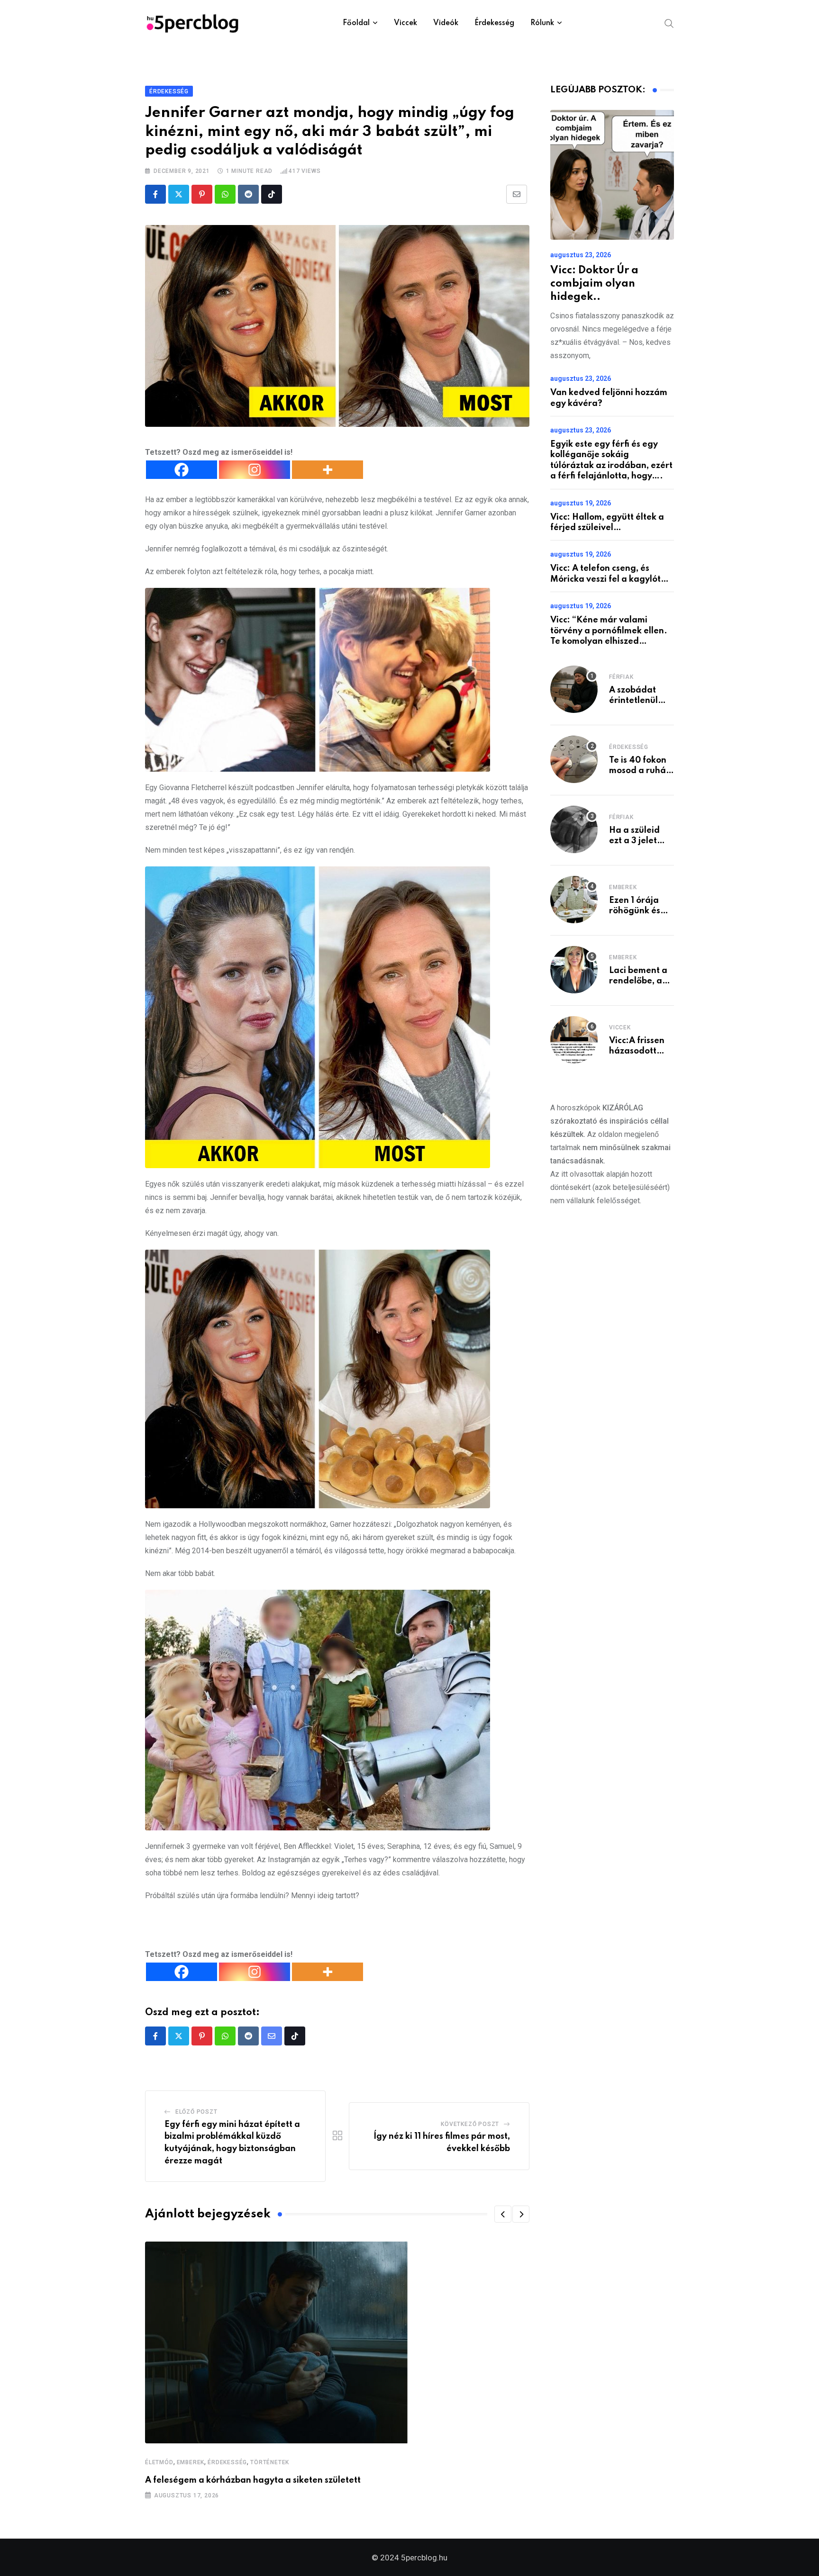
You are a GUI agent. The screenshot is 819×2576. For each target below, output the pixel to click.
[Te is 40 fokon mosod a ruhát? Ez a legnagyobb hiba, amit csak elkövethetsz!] (574, 759)
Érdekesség (494, 23)
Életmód (159, 2462)
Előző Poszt (196, 2112)
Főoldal (356, 23)
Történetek (270, 2462)
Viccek (405, 23)
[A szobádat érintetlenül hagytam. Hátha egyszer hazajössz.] (574, 689)
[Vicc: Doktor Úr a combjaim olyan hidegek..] (612, 175)
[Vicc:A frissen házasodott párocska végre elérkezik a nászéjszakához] (574, 1040)
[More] (328, 470)
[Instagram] (255, 470)
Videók (446, 23)
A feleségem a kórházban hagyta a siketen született (253, 2480)
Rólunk (542, 23)
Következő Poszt (470, 2124)
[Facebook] (182, 470)
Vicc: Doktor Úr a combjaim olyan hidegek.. (594, 284)
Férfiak (621, 677)
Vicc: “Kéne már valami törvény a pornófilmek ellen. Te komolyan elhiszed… (609, 631)
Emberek (191, 2462)
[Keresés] (669, 23)
